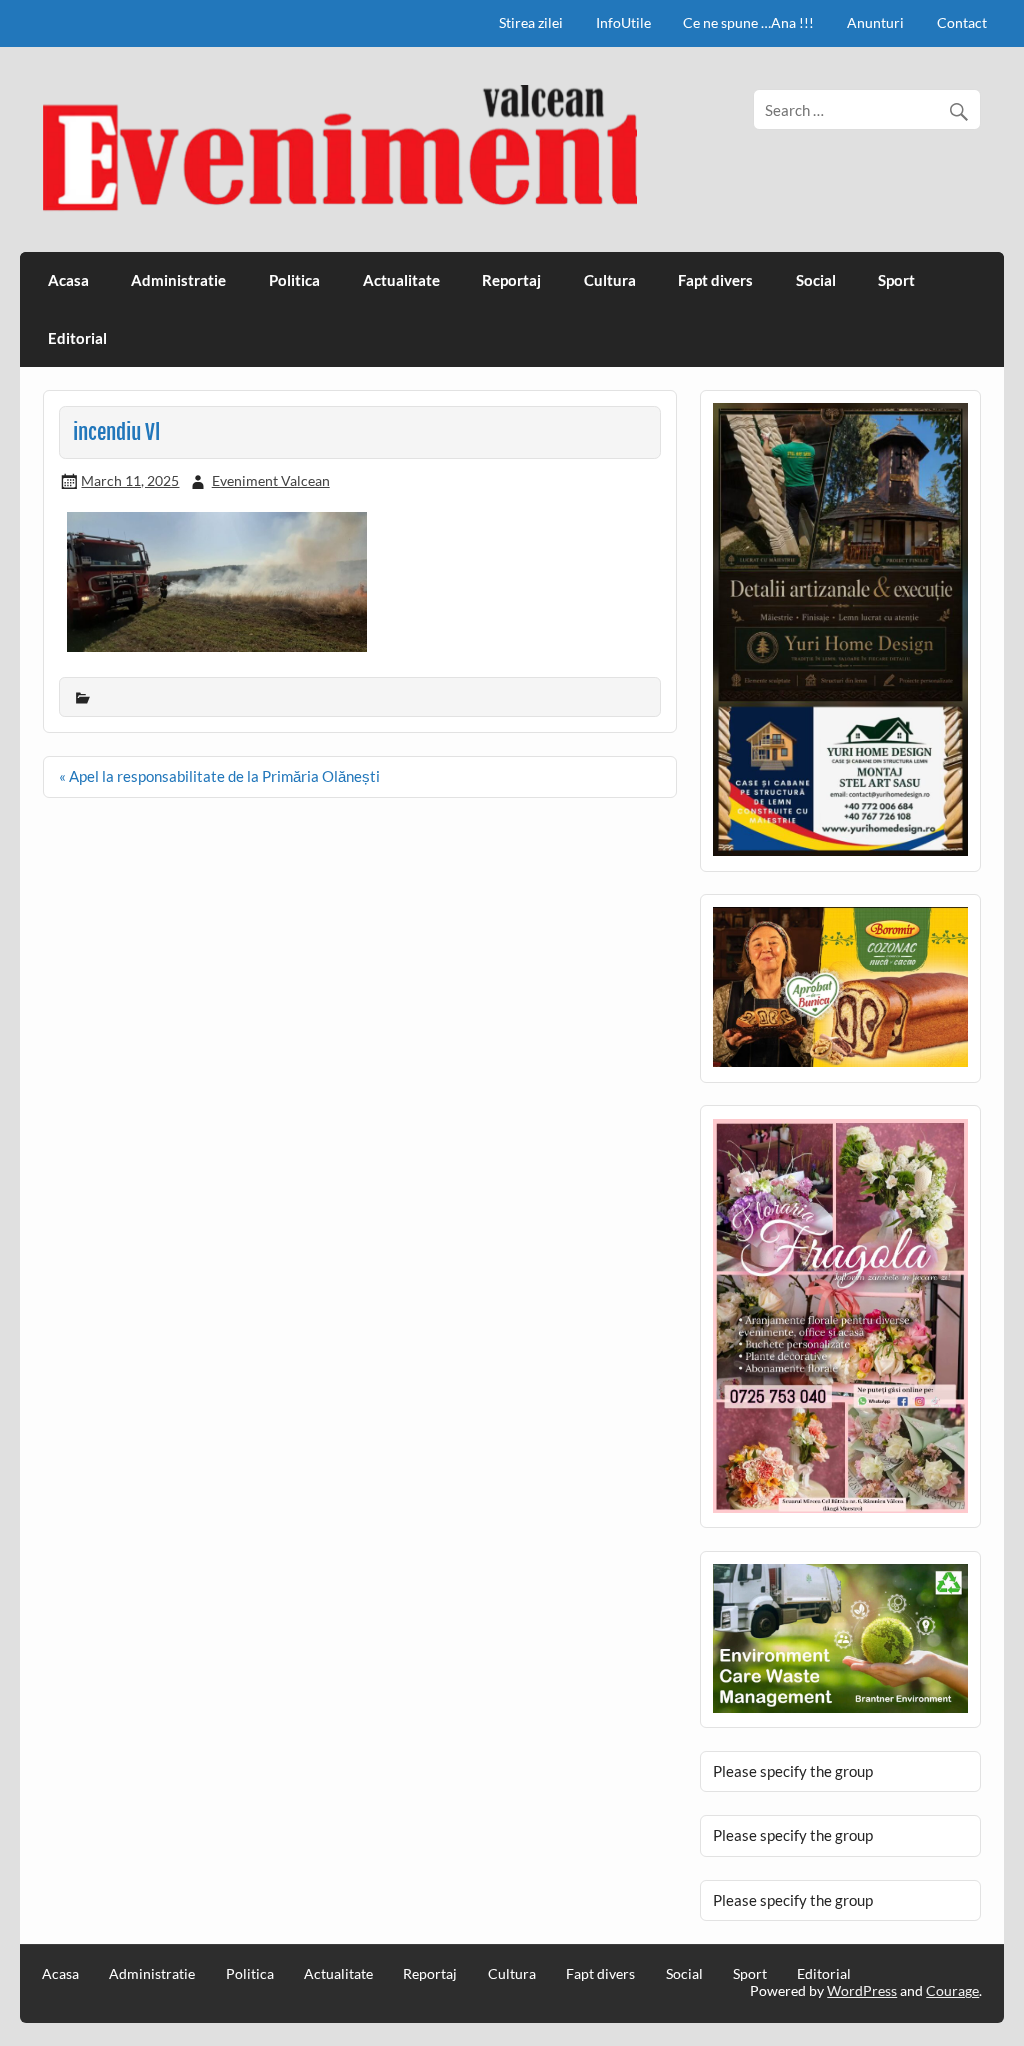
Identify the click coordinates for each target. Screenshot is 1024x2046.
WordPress (862, 1990)
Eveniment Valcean (271, 480)
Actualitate (401, 280)
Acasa (68, 280)
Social (816, 280)
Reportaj (511, 280)
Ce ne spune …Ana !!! (748, 22)
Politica (294, 280)
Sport (896, 280)
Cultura (610, 280)
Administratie (178, 280)
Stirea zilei (531, 22)
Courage (952, 1990)
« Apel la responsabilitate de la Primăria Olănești (219, 776)
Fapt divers (715, 280)
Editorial (77, 338)
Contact (962, 22)
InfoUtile (623, 22)
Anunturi (875, 22)
